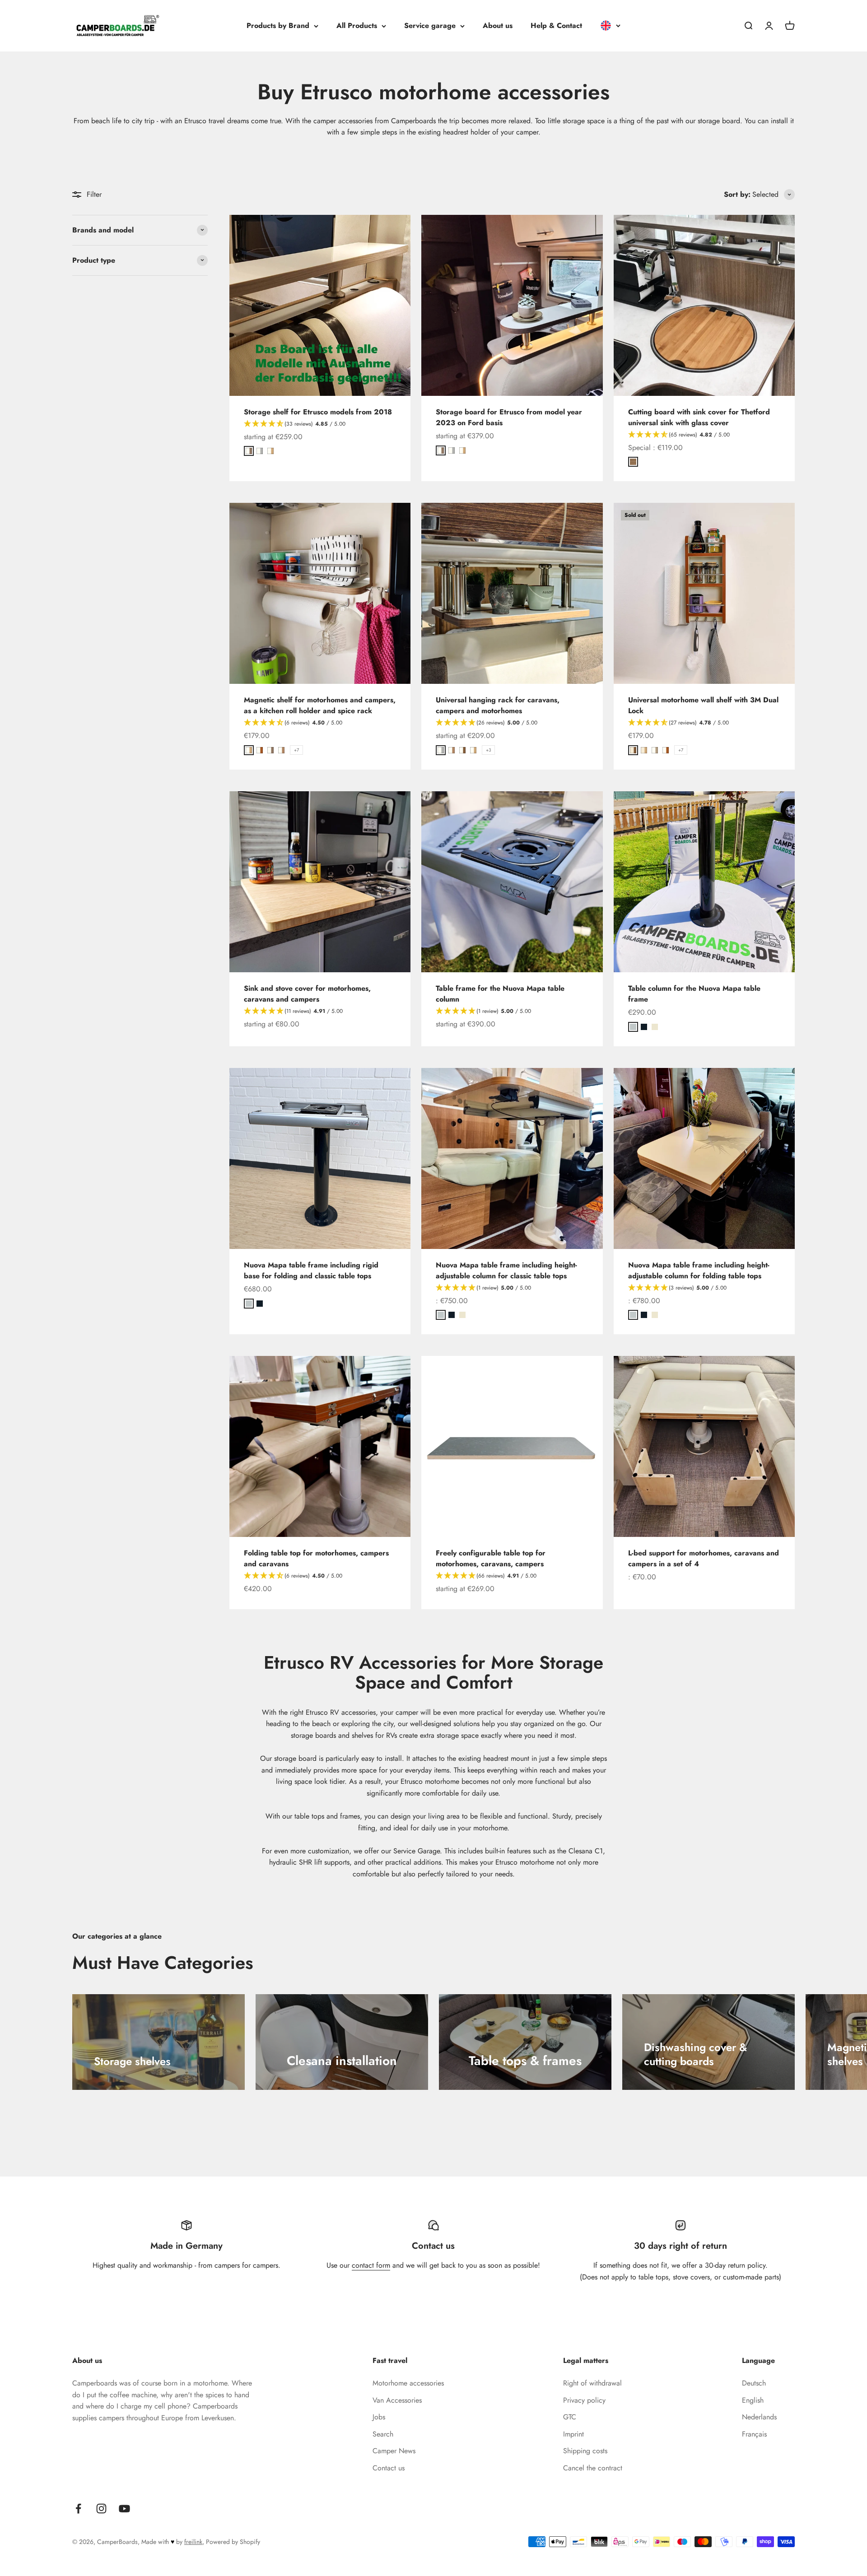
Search (383, 2434)
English (753, 2400)
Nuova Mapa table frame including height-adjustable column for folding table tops (699, 1270)
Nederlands (759, 2417)
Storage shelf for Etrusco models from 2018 (318, 412)
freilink (193, 2542)
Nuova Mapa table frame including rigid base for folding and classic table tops (311, 1270)
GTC (570, 2417)
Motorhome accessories (408, 2383)
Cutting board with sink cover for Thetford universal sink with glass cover (699, 417)
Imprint (573, 2434)
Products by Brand (278, 26)
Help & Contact (556, 26)
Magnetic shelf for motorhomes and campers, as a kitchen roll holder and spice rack (320, 705)
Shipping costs (585, 2451)
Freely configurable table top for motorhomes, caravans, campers (491, 1558)
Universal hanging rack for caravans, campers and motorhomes (498, 705)
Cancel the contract (593, 2468)
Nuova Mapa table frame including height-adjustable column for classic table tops (506, 1270)
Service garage (430, 26)
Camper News (394, 2451)
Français (754, 2434)
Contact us (389, 2468)
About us (498, 26)
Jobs (379, 2417)
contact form (371, 2265)
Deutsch (754, 2383)
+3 (488, 750)
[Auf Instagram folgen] (101, 2509)
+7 (296, 750)
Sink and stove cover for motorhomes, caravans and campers (307, 994)
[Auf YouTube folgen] (124, 2509)
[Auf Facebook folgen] (78, 2509)
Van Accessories (397, 2400)
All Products (357, 26)
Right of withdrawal (592, 2383)
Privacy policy (584, 2400)
